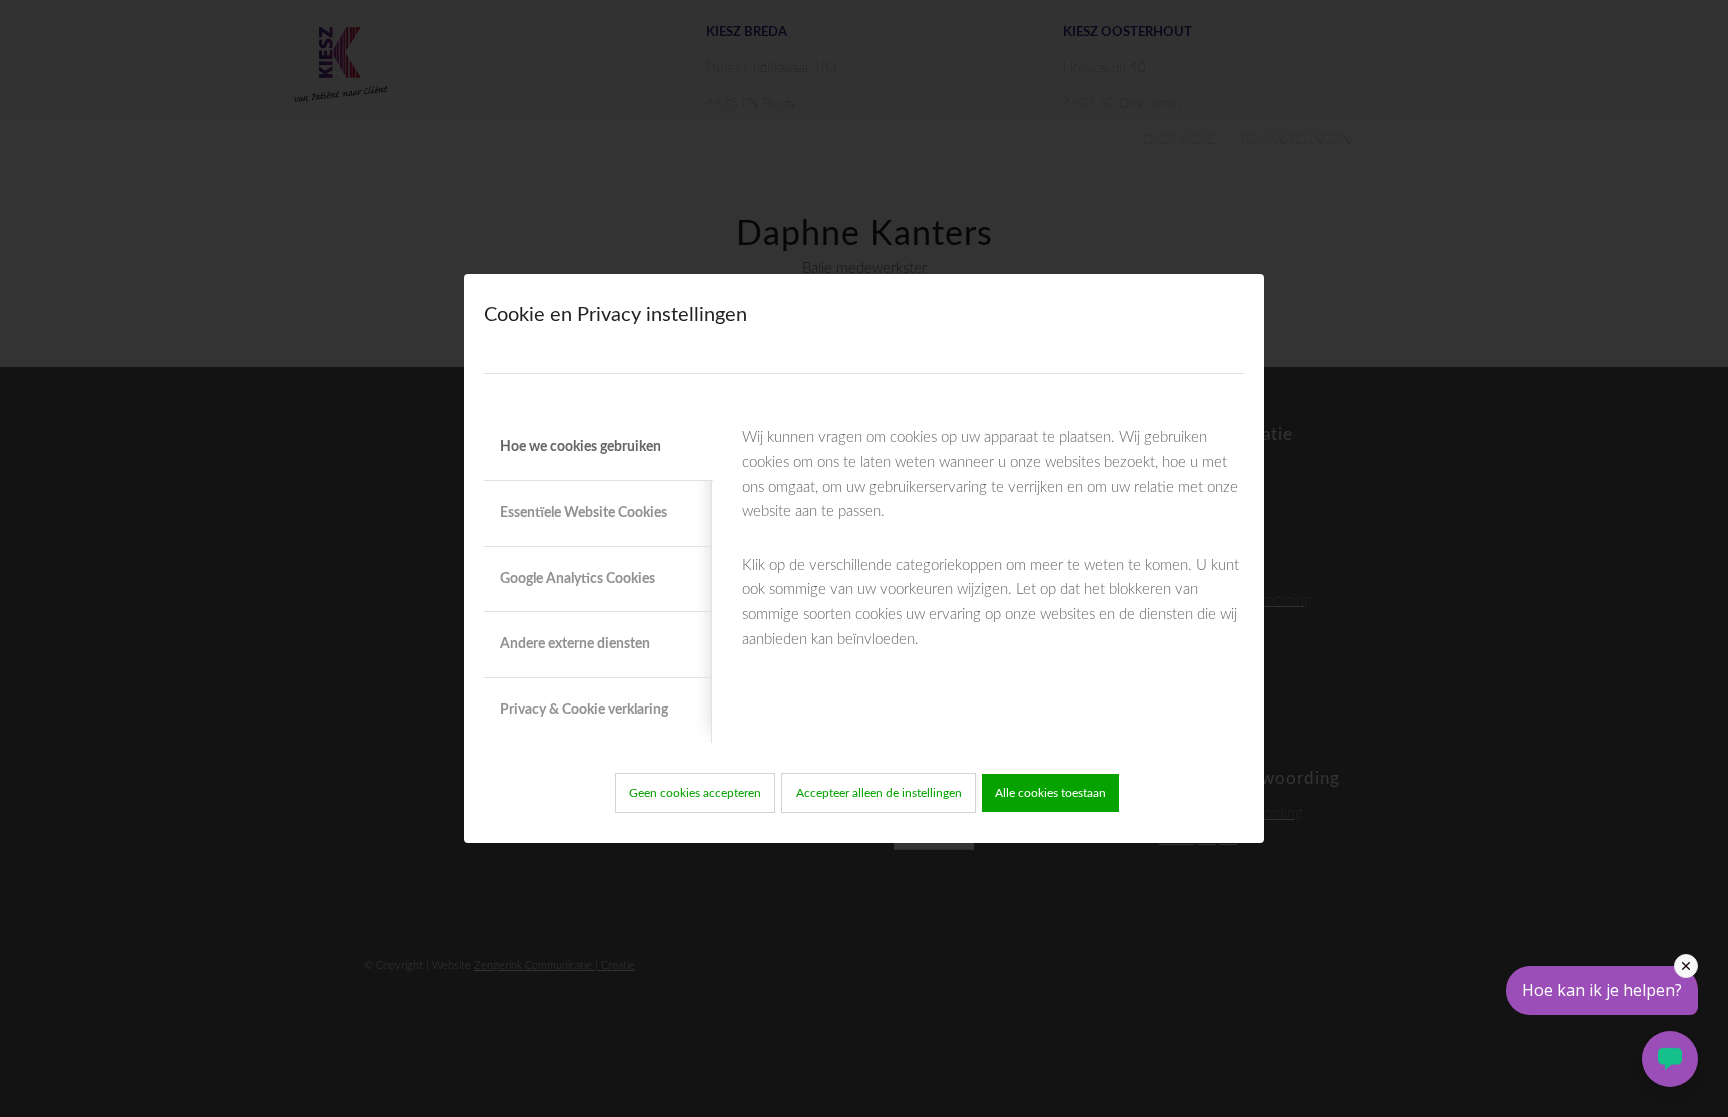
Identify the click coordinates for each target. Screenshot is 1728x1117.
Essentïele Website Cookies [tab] (583, 513)
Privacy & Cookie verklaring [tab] (584, 710)
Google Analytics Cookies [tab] (577, 579)
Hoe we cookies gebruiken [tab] (580, 447)
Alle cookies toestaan (1050, 793)
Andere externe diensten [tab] (575, 644)
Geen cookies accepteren (695, 793)
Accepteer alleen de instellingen (879, 793)
